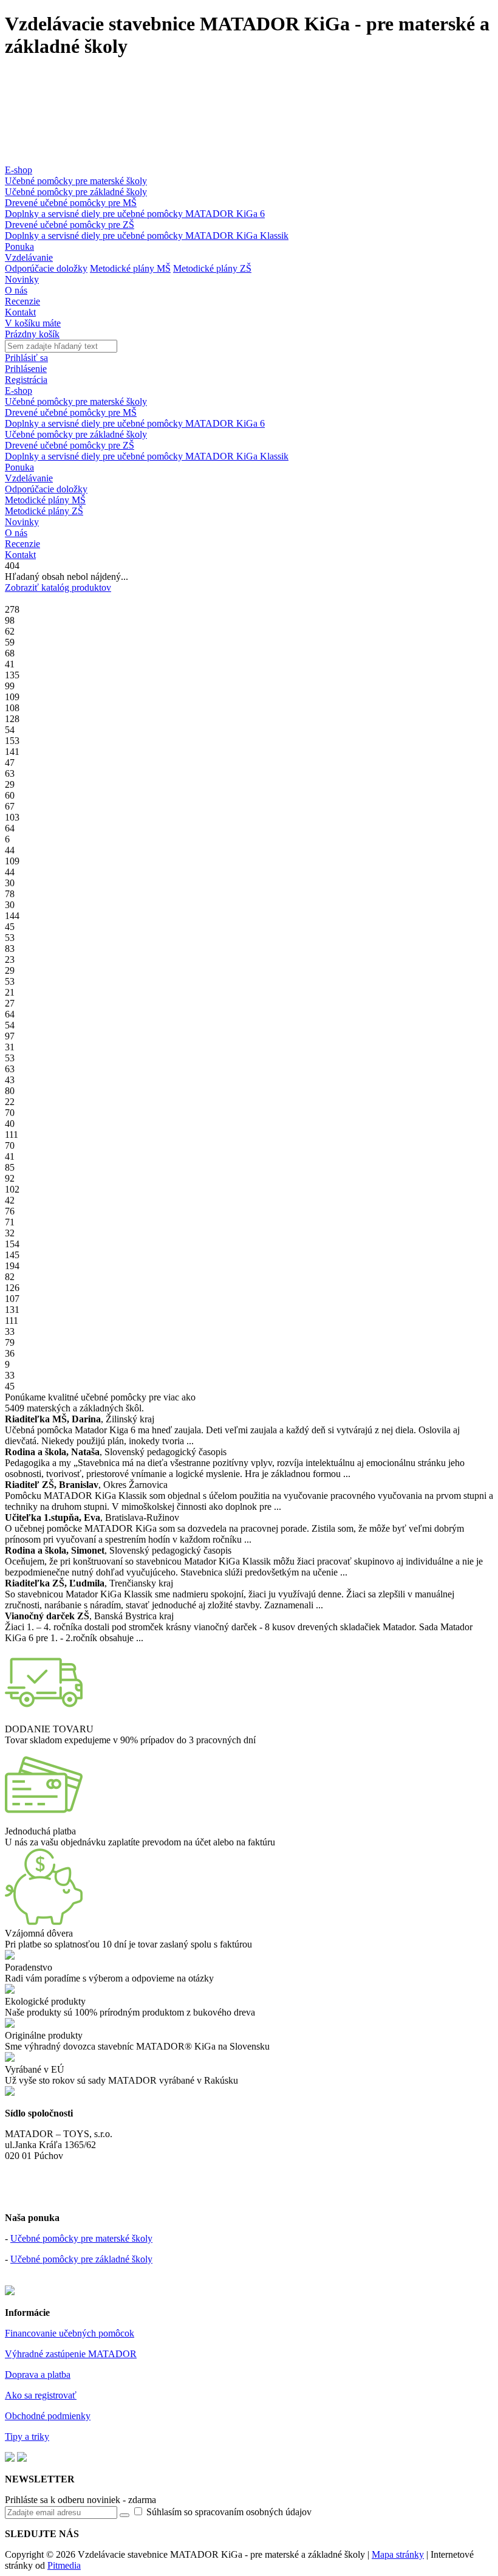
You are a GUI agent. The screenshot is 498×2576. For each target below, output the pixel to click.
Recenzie (22, 301)
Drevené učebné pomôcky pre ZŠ (70, 225)
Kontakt (20, 312)
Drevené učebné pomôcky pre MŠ (71, 203)
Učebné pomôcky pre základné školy (76, 192)
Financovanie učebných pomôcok (70, 2333)
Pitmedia (64, 2565)
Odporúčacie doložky (46, 268)
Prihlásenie (26, 369)
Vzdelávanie (29, 257)
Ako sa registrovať (41, 2395)
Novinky (22, 279)
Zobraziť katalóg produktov (58, 587)
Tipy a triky (27, 2437)
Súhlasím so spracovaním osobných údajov (228, 2512)
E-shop (19, 170)
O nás (16, 290)
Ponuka (19, 246)
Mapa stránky (398, 2554)
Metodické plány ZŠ (212, 268)
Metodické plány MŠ (130, 268)
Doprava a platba (38, 2375)
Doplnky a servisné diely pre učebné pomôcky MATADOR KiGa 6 (135, 214)
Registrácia (26, 380)
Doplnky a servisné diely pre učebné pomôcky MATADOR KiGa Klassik (147, 236)
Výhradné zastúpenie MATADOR (71, 2354)
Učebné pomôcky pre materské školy (76, 181)
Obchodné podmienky (48, 2416)
